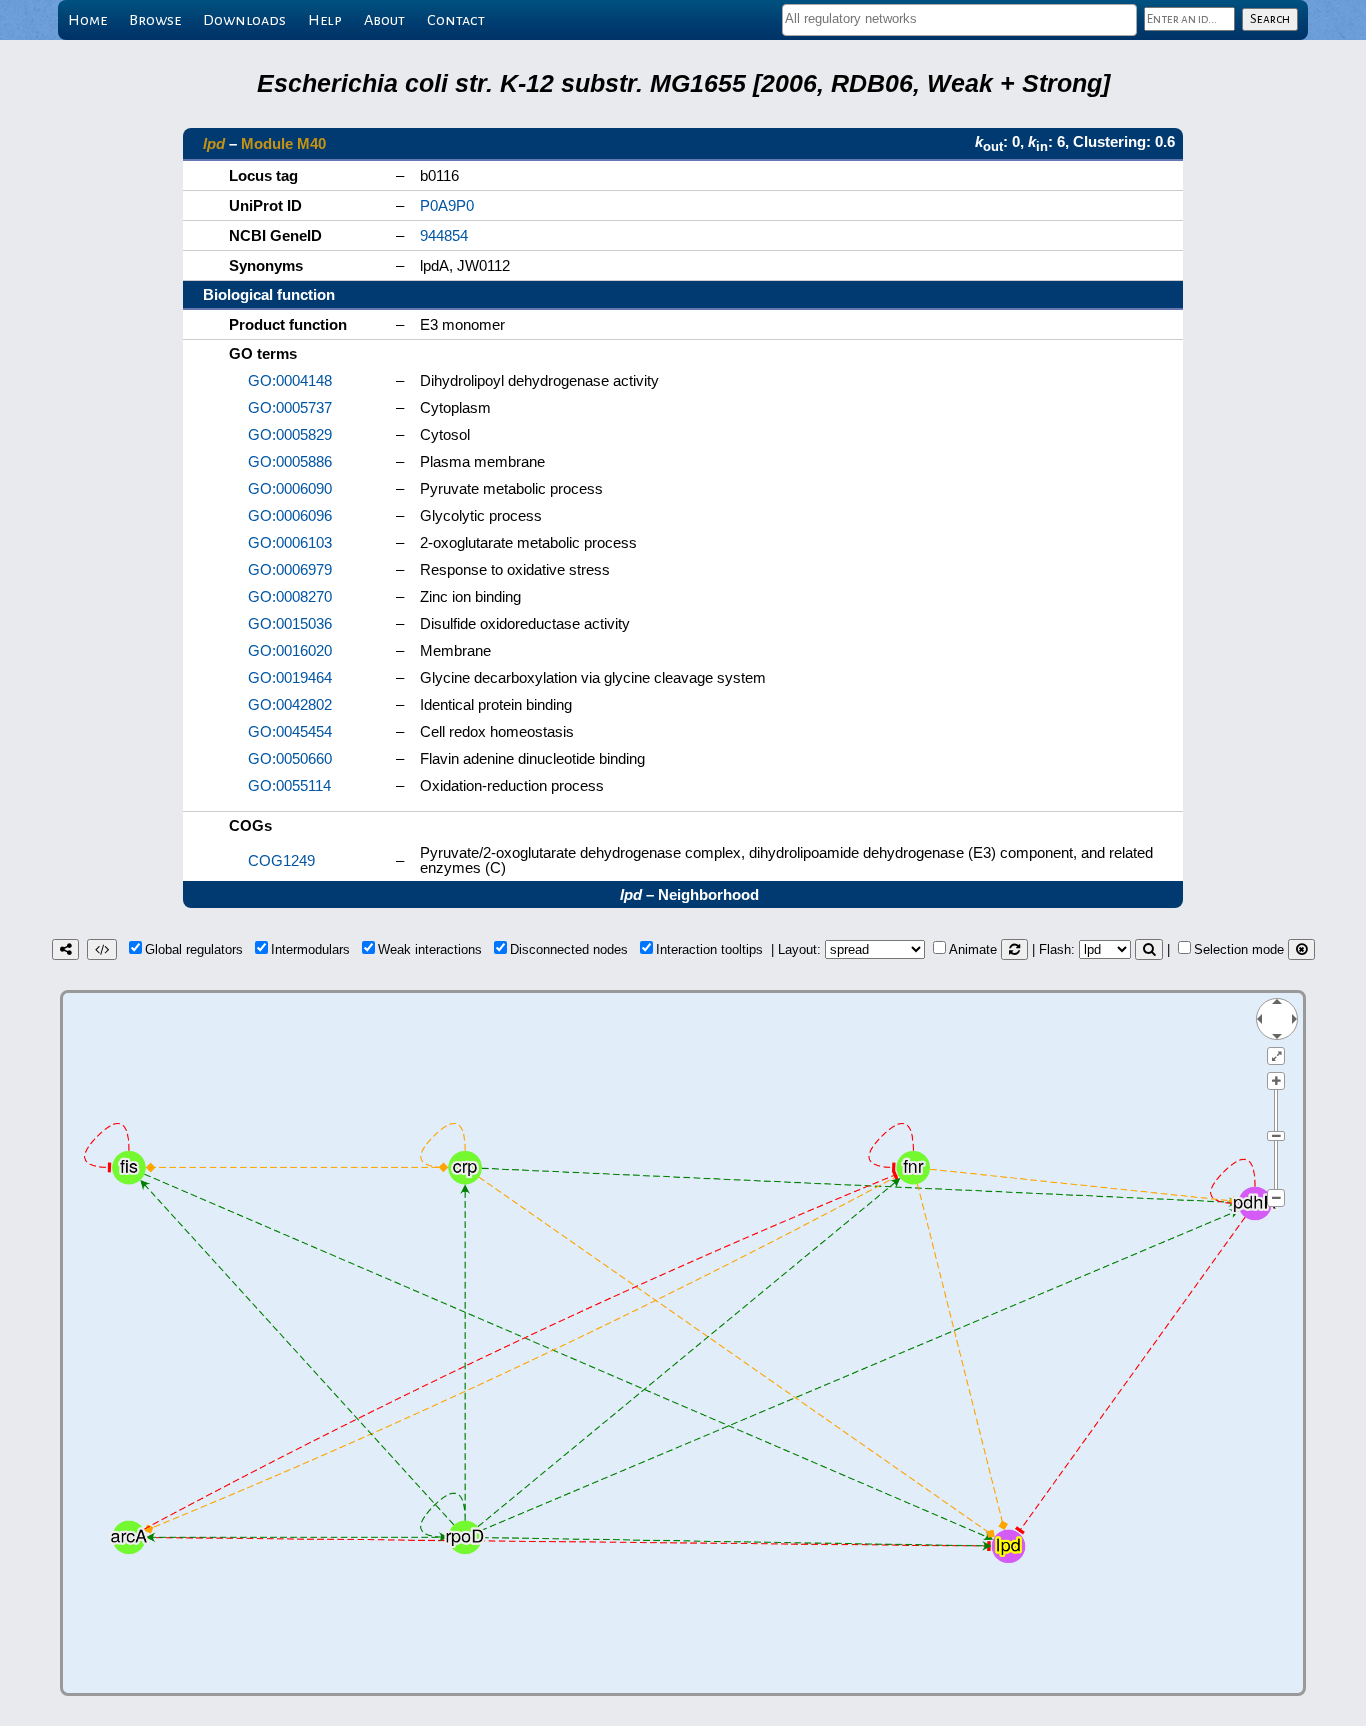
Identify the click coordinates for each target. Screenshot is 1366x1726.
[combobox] (959, 20)
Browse (155, 20)
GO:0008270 (290, 596)
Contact (456, 20)
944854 (444, 235)
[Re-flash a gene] (1149, 949)
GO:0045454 (290, 731)
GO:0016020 (290, 650)
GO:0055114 (289, 785)
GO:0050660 (290, 758)
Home (87, 20)
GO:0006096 (290, 515)
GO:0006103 (290, 542)
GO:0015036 (290, 623)
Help (325, 20)
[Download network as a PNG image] (65, 949)
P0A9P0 (447, 205)
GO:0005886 (290, 461)
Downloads (244, 20)
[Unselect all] (1301, 949)
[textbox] (959, 18)
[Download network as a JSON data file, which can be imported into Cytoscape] (102, 949)
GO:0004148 (290, 380)
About (384, 20)
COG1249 (281, 860)
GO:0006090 (290, 488)
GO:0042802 (290, 704)
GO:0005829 (290, 434)
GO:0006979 (290, 569)
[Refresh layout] (1014, 949)
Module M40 (283, 143)
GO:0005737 (290, 407)
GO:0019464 (290, 677)
